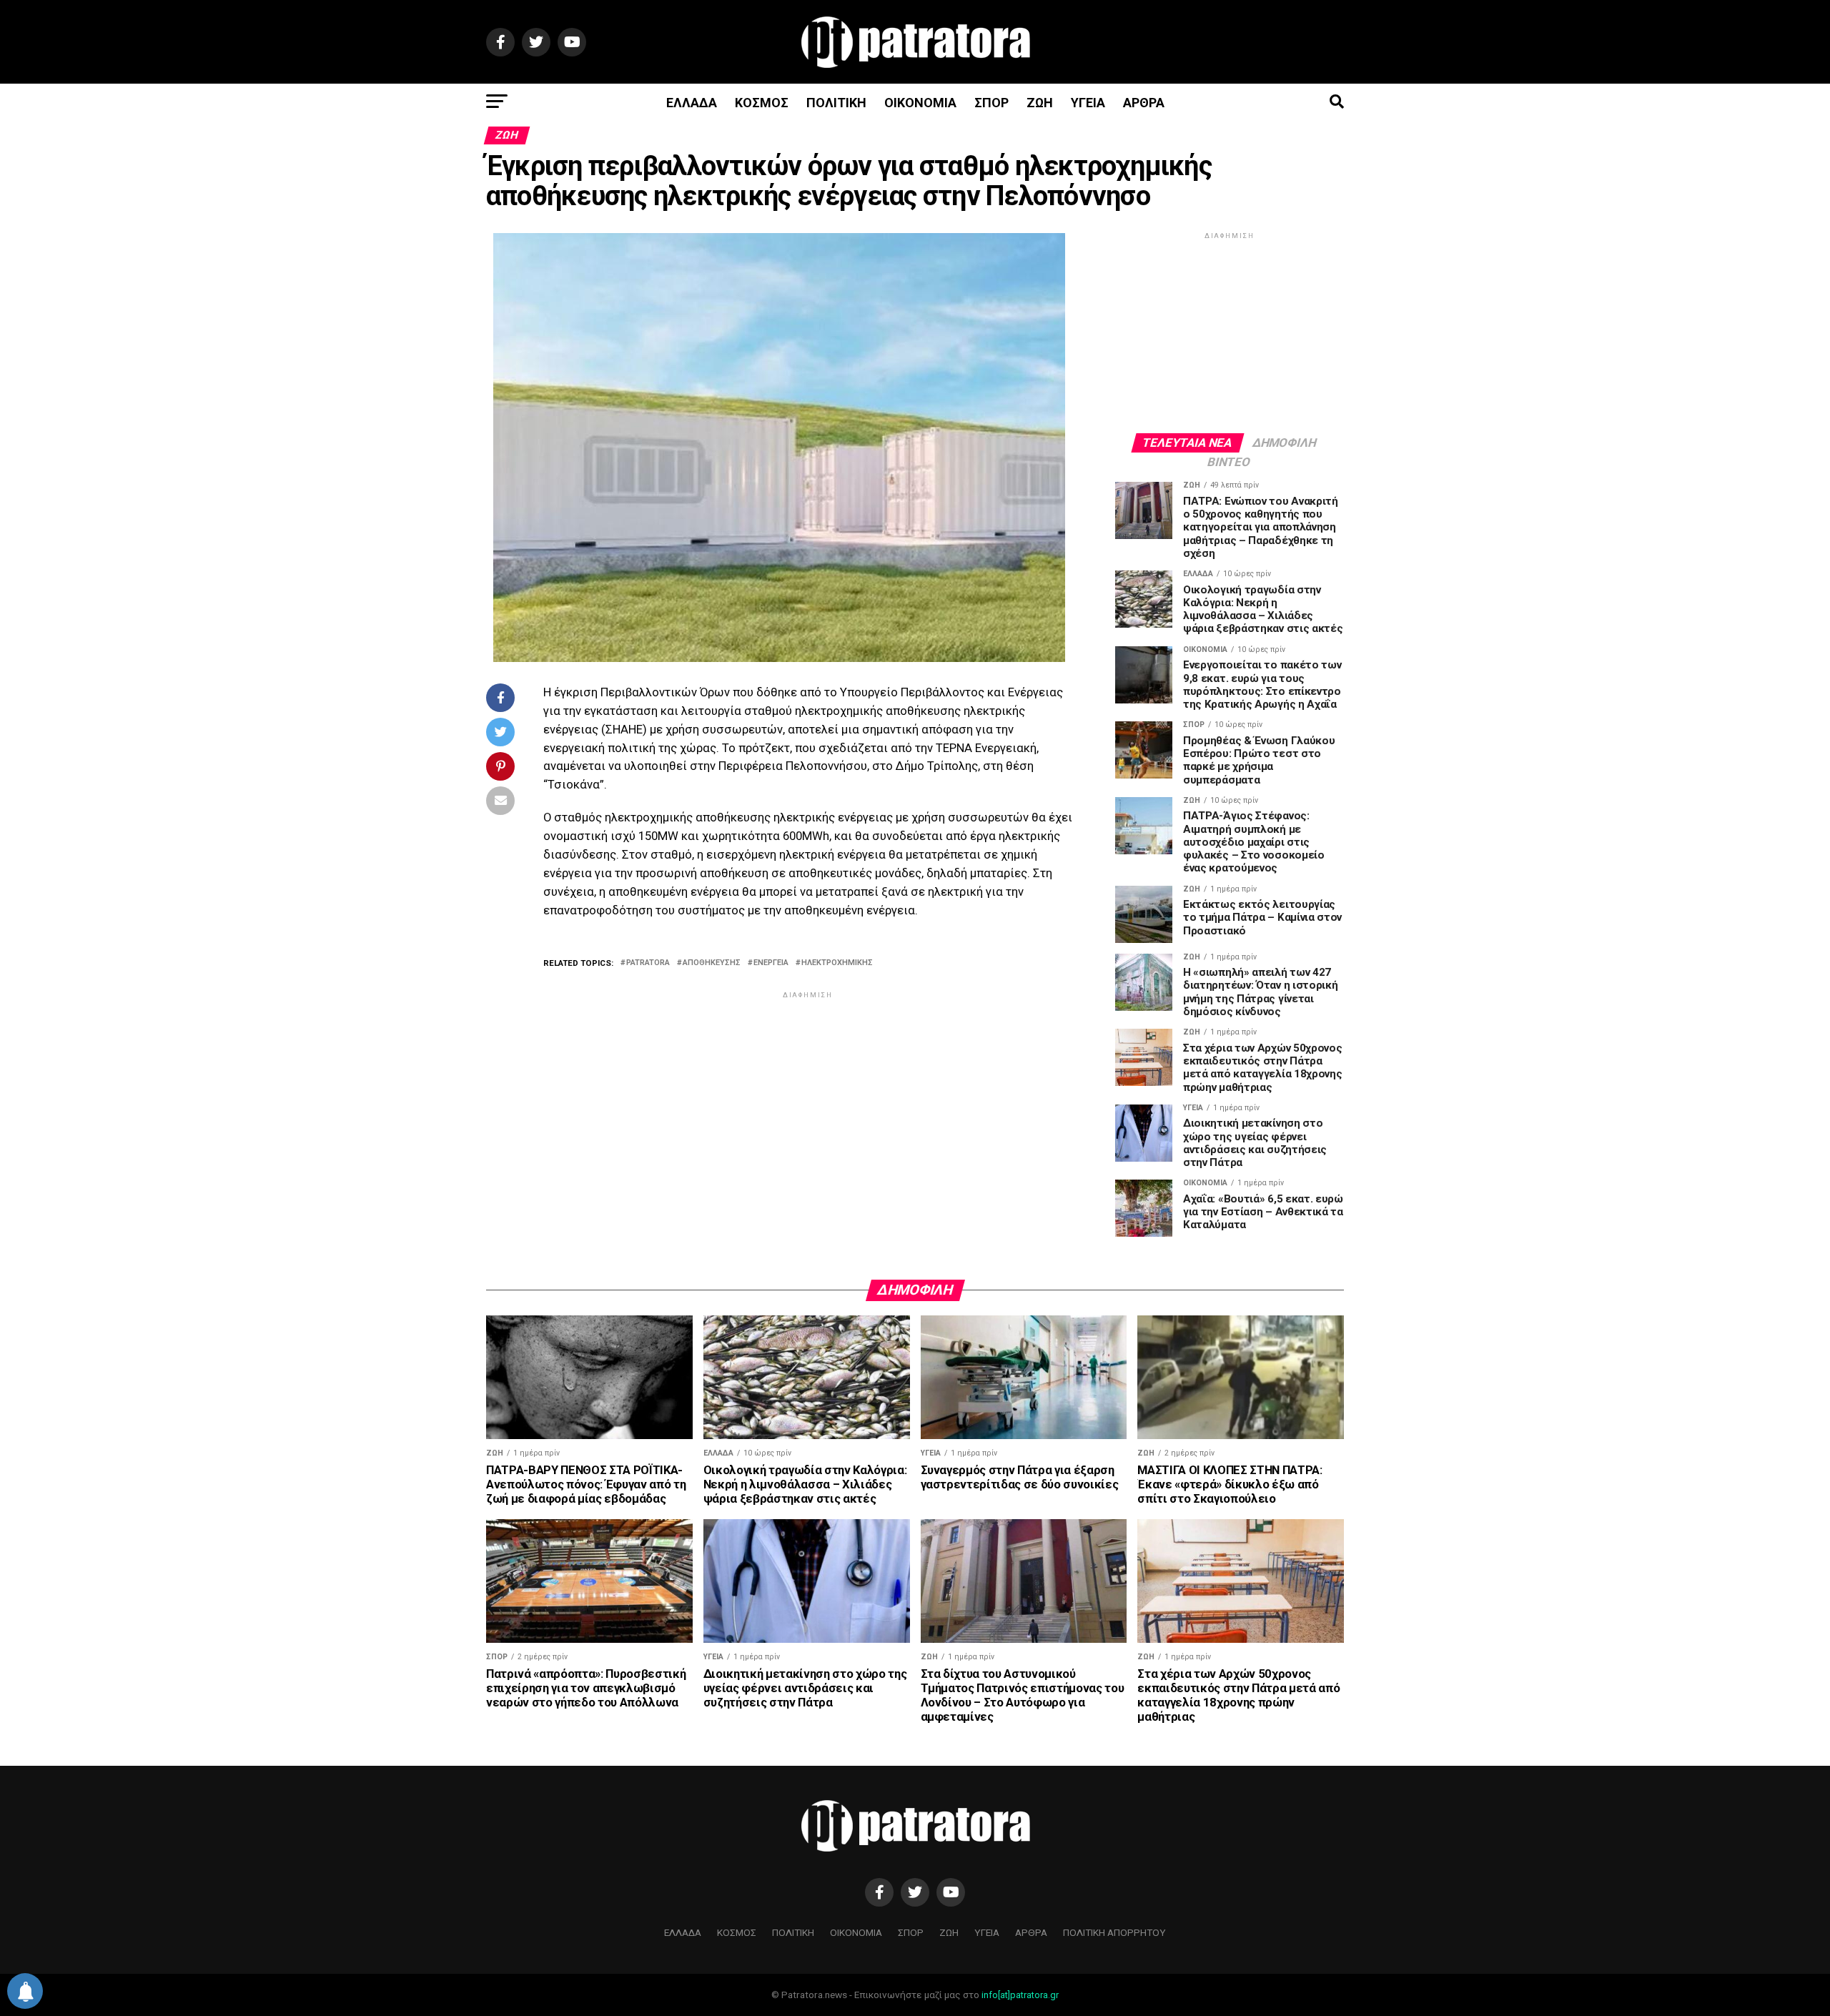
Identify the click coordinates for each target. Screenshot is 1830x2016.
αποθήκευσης (712, 963)
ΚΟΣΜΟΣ (762, 103)
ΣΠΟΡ (991, 103)
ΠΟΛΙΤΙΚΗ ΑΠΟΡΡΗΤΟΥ (1114, 1932)
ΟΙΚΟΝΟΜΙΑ (920, 103)
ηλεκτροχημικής (837, 963)
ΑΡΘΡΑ (1144, 103)
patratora (648, 963)
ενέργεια (771, 963)
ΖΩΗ (1040, 103)
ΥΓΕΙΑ (1088, 103)
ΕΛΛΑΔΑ (692, 103)
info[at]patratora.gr (1020, 1995)
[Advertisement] (808, 1102)
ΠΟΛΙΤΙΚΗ (836, 103)
